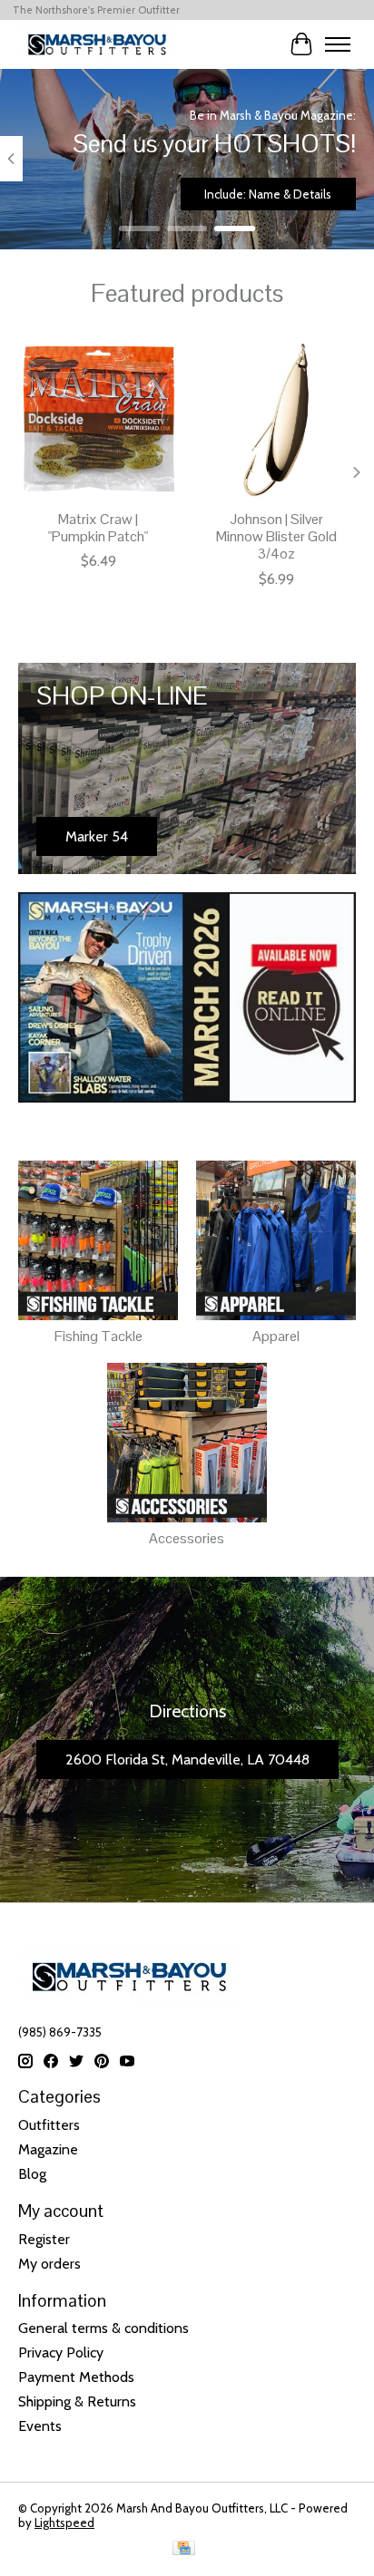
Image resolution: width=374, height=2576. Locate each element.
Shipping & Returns (77, 2401)
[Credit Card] (184, 2549)
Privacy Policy (61, 2352)
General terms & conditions (103, 2328)
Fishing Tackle (98, 1336)
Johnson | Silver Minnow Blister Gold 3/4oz (276, 536)
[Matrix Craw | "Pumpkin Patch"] (98, 420)
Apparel (276, 1336)
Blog (32, 2174)
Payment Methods (76, 2377)
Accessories (187, 1538)
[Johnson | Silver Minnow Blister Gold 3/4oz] (276, 420)
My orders (49, 2264)
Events (40, 2426)
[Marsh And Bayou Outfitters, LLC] (97, 44)
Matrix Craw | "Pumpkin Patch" (98, 528)
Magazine (48, 2149)
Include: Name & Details (268, 194)
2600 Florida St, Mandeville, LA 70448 (187, 1759)
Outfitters (49, 2125)
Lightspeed (64, 2523)
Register (44, 2239)
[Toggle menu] (338, 44)
